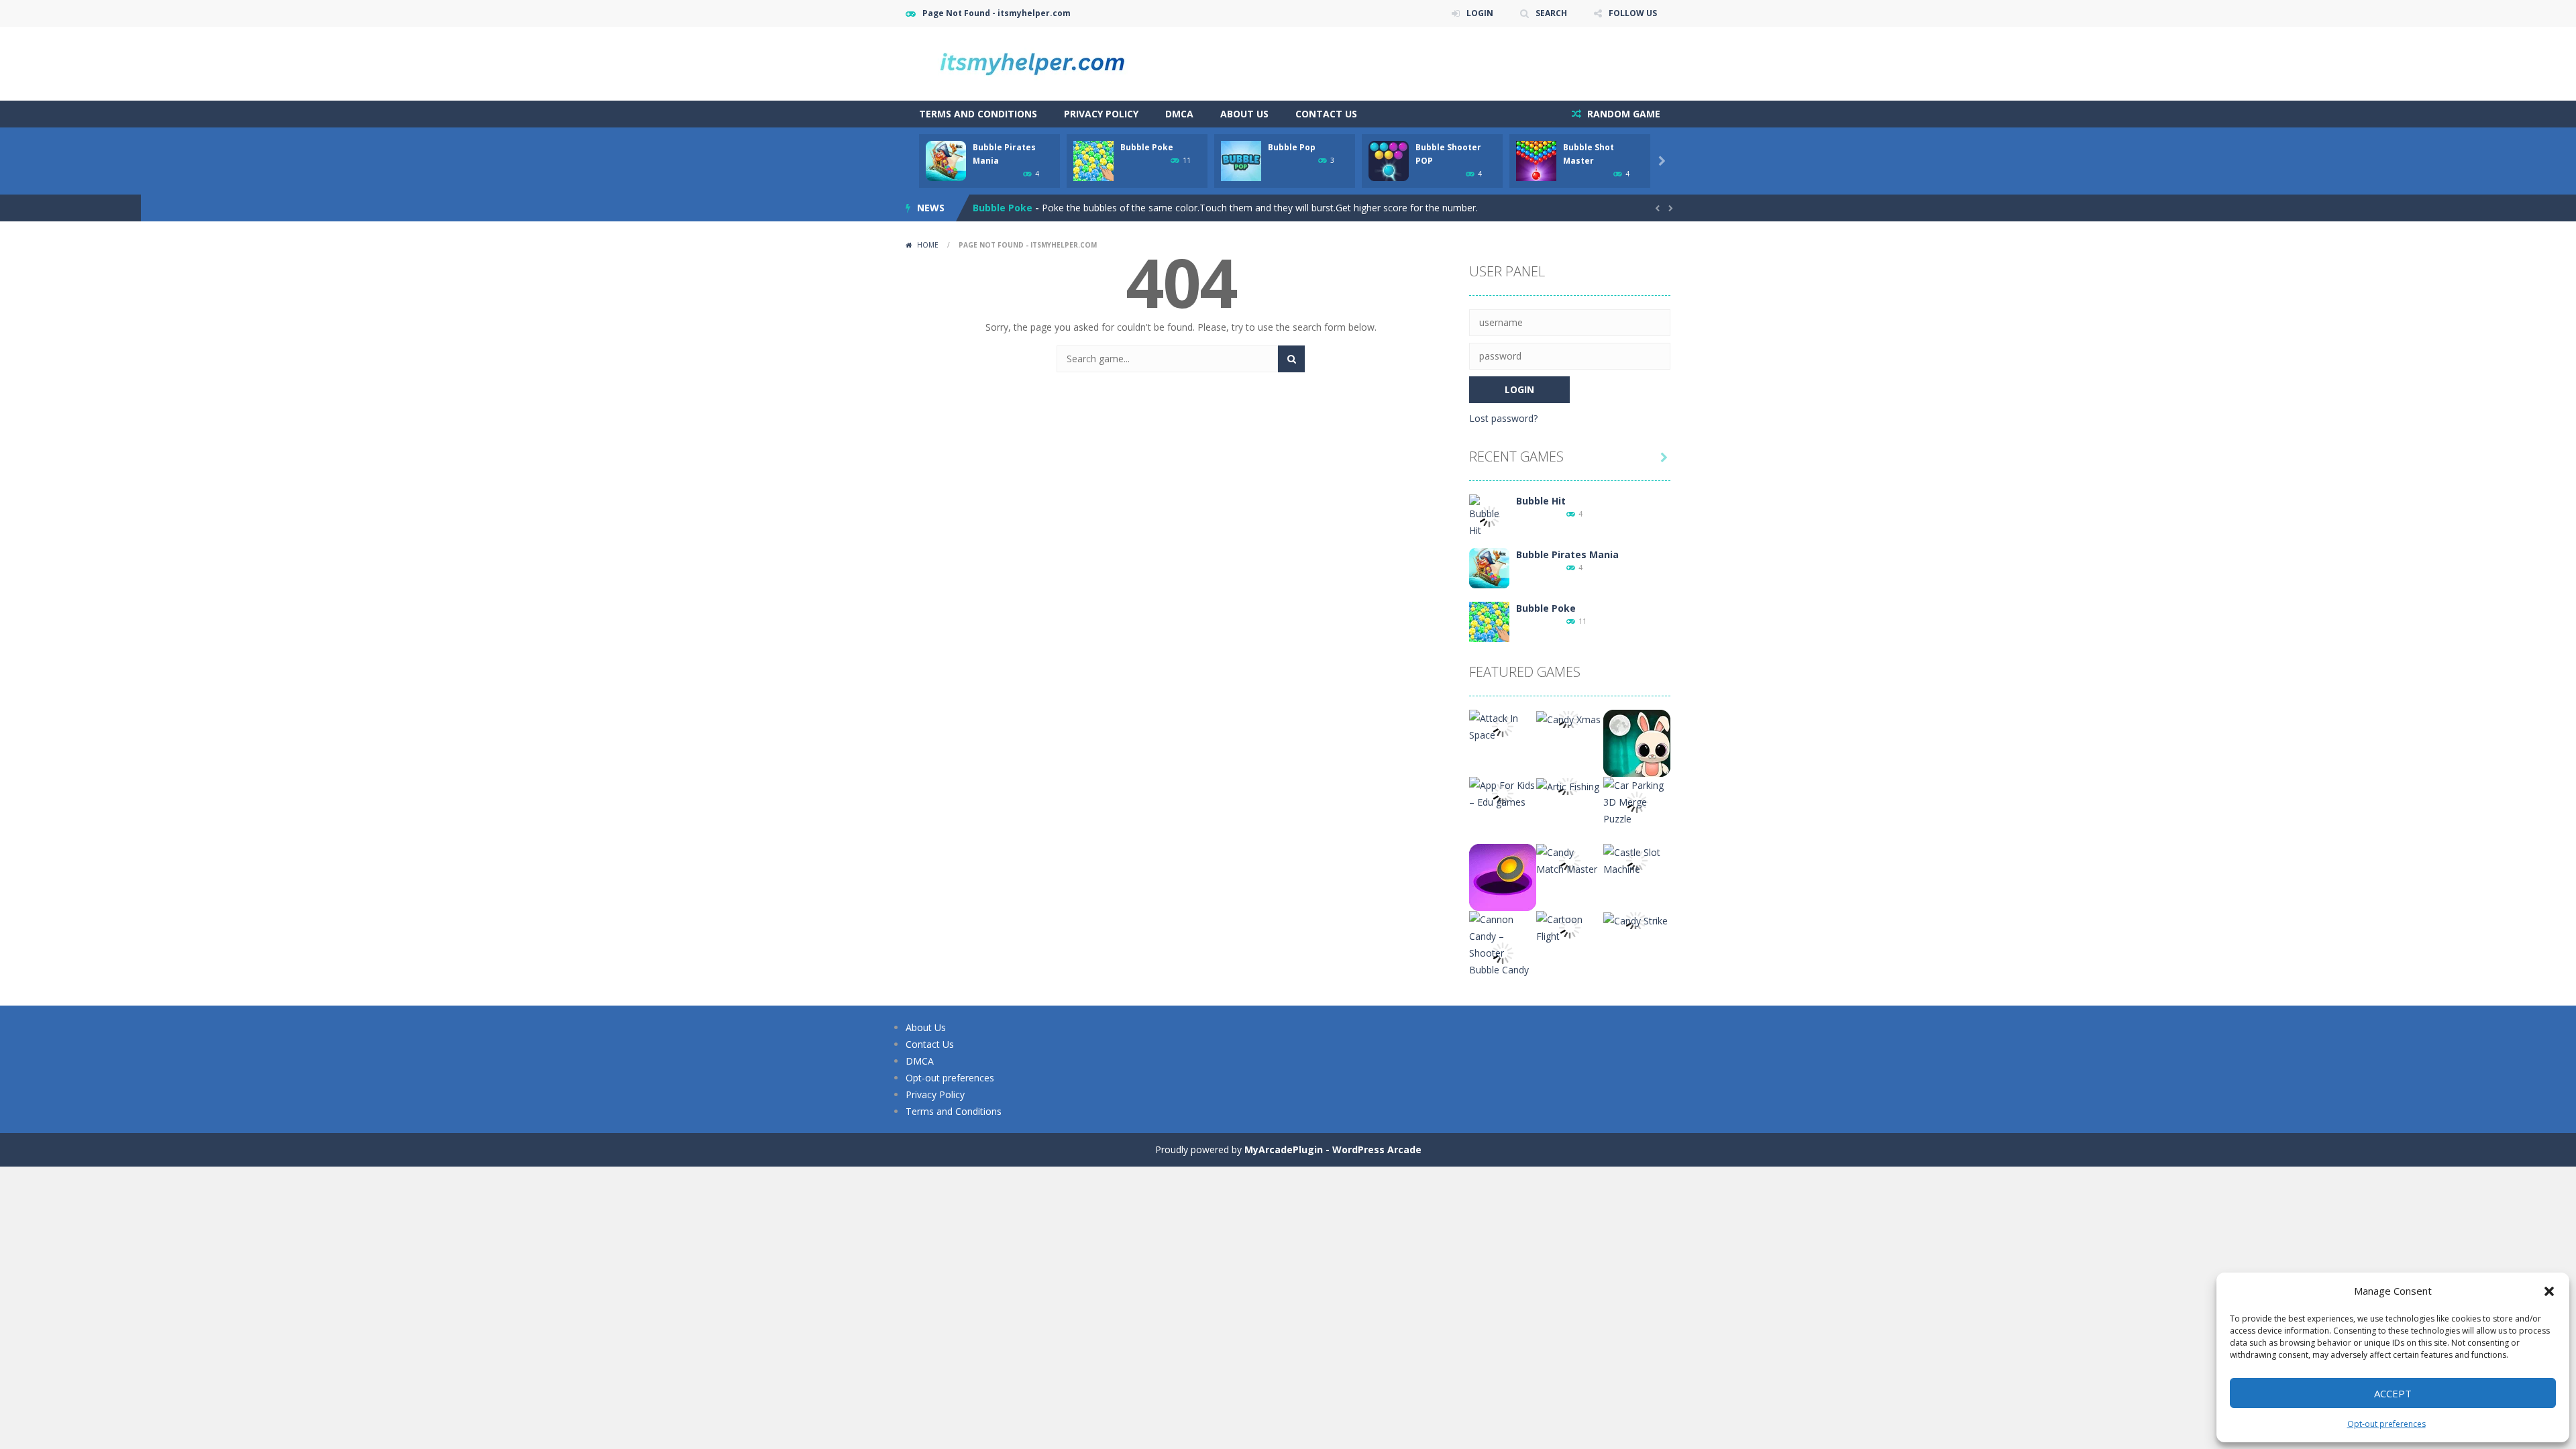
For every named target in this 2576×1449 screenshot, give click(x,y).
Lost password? (1503, 418)
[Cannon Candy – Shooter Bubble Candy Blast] (1503, 952)
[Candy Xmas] (1568, 718)
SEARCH (1551, 13)
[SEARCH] (1291, 359)
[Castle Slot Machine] (1637, 860)
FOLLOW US (1633, 13)
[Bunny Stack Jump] (1637, 742)
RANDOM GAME (1622, 114)
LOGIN (1480, 13)
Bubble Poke (1147, 147)
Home (928, 245)
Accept (2393, 1393)
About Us (1244, 114)
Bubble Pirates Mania (1567, 554)
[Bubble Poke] (1489, 621)
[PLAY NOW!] (946, 160)
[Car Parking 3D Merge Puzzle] (1637, 801)
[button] (2549, 1291)
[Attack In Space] (1503, 726)
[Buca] (1503, 876)
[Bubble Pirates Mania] (1489, 567)
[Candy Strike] (1635, 919)
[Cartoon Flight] (1570, 927)
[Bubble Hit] (1489, 516)
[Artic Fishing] (1568, 785)
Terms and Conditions (978, 114)
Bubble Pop (1292, 147)
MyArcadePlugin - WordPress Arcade (1333, 1149)
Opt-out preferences (2386, 1424)
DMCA (1179, 114)
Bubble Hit (1541, 501)
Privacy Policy (1101, 114)
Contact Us (1326, 114)
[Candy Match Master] (1570, 860)
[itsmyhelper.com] (1040, 63)
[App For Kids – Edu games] (1503, 793)
